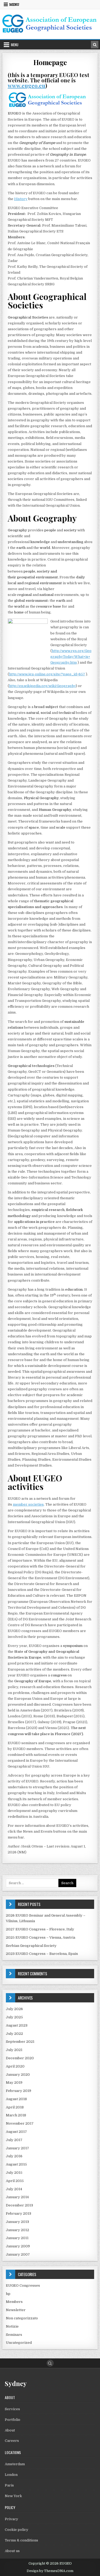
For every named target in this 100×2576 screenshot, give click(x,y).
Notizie (12, 2326)
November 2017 (20, 2123)
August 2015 (16, 2164)
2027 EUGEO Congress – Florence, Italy (40, 1929)
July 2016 (14, 2156)
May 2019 (14, 2083)
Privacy (11, 2519)
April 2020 (15, 2066)
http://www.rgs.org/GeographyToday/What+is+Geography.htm (71, 657)
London (11, 2475)
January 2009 (18, 2246)
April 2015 (15, 2181)
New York (13, 2496)
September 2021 (20, 2042)
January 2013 (17, 2222)
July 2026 (14, 2009)
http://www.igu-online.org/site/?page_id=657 (47, 674)
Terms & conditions (21, 2540)
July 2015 (14, 2173)
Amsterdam (15, 2464)
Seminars (14, 2335)
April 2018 (15, 2107)
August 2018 (16, 2099)
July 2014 (14, 2189)
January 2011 (17, 2238)
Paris (9, 2485)
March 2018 (16, 2115)
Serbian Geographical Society (31, 1946)
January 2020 (18, 2075)
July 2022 (14, 2034)
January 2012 (17, 2230)
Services (12, 2409)
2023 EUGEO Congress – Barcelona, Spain (42, 1954)
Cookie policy (17, 2530)
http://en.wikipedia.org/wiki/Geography (42, 686)
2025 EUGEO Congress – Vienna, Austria (41, 1937)
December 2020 (20, 2058)
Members (14, 2302)
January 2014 (17, 2197)
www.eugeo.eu (27, 85)
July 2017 (14, 2140)
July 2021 (14, 2050)
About (10, 2430)
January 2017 (17, 2148)
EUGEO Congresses (23, 2285)
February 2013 (19, 2213)
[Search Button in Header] (95, 45)
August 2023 (17, 2025)
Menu (14, 5)
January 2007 (18, 2254)
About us (12, 2551)
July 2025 (14, 2017)
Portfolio (13, 2420)
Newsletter (16, 2310)
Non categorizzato (22, 2318)
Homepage (50, 62)
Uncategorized (19, 2343)
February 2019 (19, 2091)
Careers (12, 2441)
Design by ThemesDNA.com (50, 2571)
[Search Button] (50, 2363)
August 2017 (16, 2132)
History (21, 199)
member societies (28, 1504)
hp (8, 2294)
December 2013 (19, 2205)
